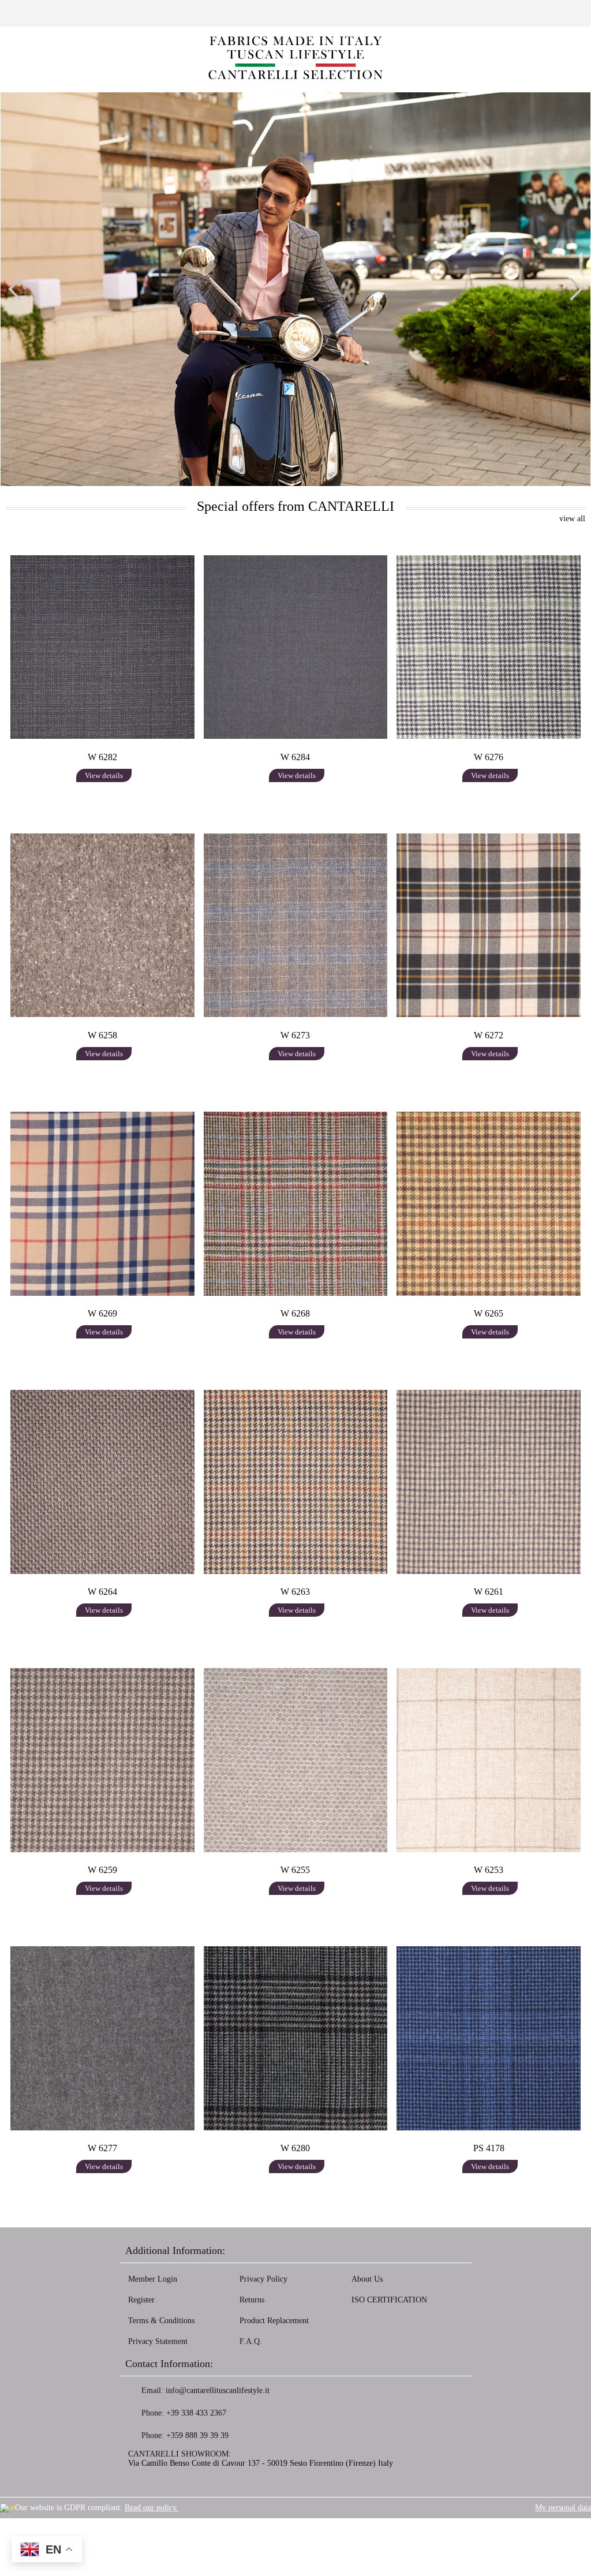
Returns (252, 2300)
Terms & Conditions (161, 2321)
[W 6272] (489, 925)
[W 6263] (296, 1482)
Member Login (153, 2279)
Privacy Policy (263, 2279)
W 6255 (295, 1870)
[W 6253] (489, 1760)
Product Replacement (274, 2321)
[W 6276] (489, 647)
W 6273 (295, 1035)
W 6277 (102, 2148)
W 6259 (102, 1870)
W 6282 (102, 757)
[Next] (571, 289)
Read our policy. (152, 2508)
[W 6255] (296, 1760)
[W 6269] (102, 1203)
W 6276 (489, 757)
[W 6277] (102, 2038)
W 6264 (102, 1592)
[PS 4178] (489, 2038)
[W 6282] (102, 647)
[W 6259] (102, 1760)
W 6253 (489, 1870)
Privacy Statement (158, 2341)
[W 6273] (296, 925)
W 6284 (295, 757)
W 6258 (102, 1035)
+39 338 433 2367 (196, 2413)
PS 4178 (489, 2148)
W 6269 (102, 1313)
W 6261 (489, 1592)
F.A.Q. (251, 2341)
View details (104, 775)
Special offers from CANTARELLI (295, 506)
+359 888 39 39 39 (197, 2435)
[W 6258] (102, 925)
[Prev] (20, 289)
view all (572, 519)
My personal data (563, 2508)
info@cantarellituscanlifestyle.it (218, 2390)
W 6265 (489, 1313)
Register (141, 2300)
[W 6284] (296, 647)
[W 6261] (489, 1482)
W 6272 (489, 1035)
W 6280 (295, 2148)
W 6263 (295, 1592)
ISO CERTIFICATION (389, 2300)
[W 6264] (102, 1482)
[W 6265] (489, 1203)
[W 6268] (296, 1203)
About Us (367, 2279)
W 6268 (295, 1313)
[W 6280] (296, 2038)
